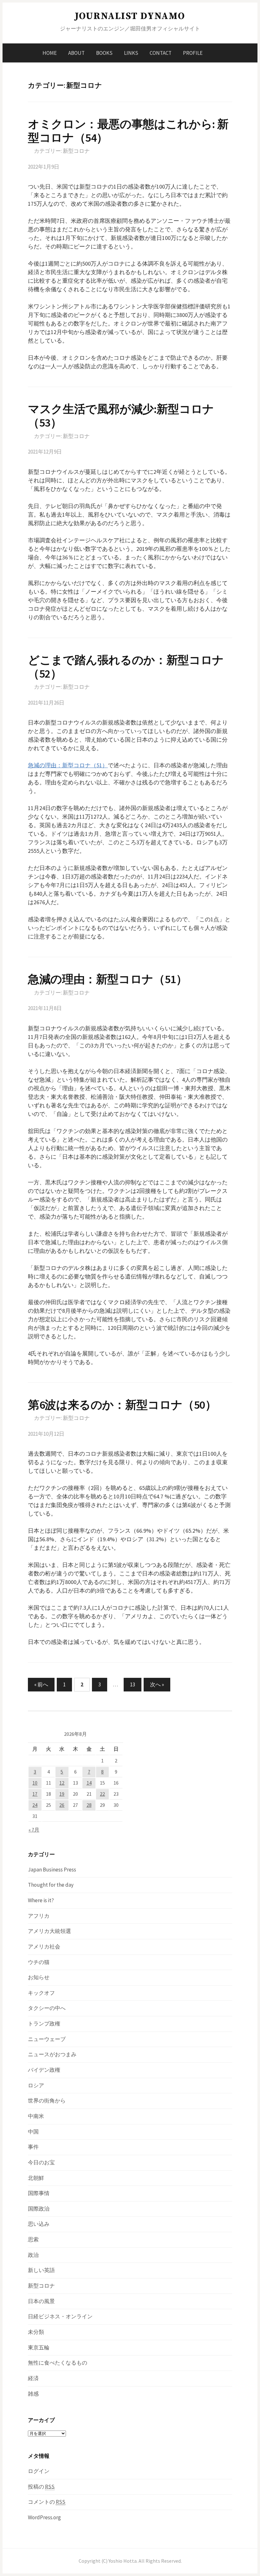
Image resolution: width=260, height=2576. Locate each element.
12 (62, 1783)
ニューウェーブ (47, 2039)
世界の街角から (47, 2101)
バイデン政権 (44, 2070)
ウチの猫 (39, 1962)
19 (62, 1794)
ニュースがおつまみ (52, 2054)
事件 (33, 2147)
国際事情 (39, 2193)
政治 (33, 2255)
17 (35, 1794)
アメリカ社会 (44, 1947)
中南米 (36, 2116)
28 (89, 1805)
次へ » (157, 1684)
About (76, 53)
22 (102, 1794)
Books (104, 53)
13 (133, 1684)
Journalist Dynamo (130, 16)
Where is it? (41, 1900)
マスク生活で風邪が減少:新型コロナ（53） (121, 416)
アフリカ (39, 1916)
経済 (33, 2378)
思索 (33, 2239)
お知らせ (39, 1977)
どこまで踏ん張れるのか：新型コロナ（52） (126, 667)
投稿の (41, 2487)
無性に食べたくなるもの (58, 2363)
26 (62, 1805)
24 (35, 1805)
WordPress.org (44, 2517)
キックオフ (41, 1993)
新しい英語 (41, 2270)
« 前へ (41, 1684)
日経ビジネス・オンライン (60, 2316)
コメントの (47, 2502)
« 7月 (34, 1830)
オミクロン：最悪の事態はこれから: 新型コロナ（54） (128, 131)
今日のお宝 (41, 2162)
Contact (161, 53)
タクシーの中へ (47, 2008)
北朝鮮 (36, 2178)
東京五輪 (39, 2347)
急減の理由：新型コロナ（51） (68, 765)
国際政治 (39, 2209)
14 (89, 1783)
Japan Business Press (52, 1870)
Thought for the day (51, 1885)
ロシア (36, 2085)
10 (35, 1783)
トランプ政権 (44, 2024)
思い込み (39, 2224)
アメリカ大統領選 (49, 1931)
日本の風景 (41, 2301)
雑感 (33, 2394)
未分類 (36, 2332)
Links (131, 53)
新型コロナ (76, 151)
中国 (33, 2132)
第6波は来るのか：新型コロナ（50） (122, 1405)
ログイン (39, 2471)
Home (50, 53)
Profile (193, 53)
